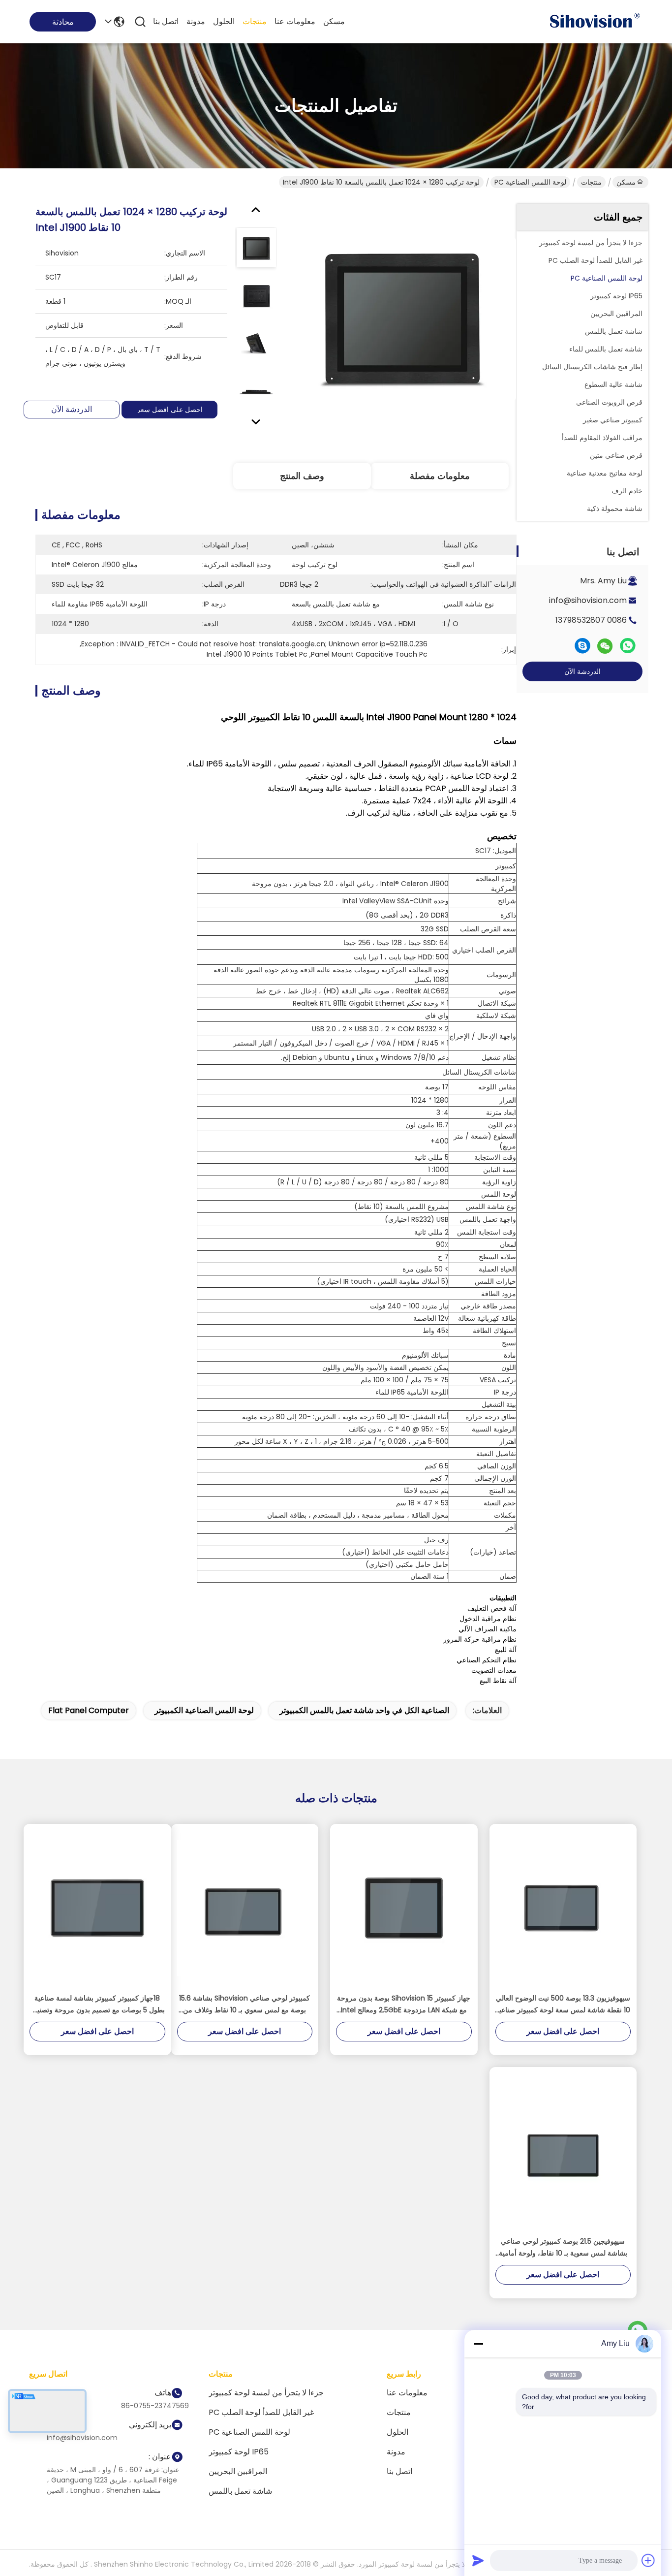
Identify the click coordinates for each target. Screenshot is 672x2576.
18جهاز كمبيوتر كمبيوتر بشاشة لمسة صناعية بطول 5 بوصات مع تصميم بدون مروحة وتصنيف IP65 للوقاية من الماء (97, 2004)
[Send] (478, 2560)
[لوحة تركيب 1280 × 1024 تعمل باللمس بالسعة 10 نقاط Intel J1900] (402, 318)
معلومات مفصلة (440, 476)
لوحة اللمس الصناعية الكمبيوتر (204, 1710)
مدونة (196, 21)
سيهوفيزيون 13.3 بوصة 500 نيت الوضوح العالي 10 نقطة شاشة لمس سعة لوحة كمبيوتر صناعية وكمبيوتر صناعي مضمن (563, 2004)
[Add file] (648, 2560)
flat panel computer (89, 1710)
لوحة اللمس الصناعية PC (530, 182)
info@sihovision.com (588, 600)
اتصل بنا (166, 21)
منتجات (255, 21)
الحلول (224, 21)
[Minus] (478, 2344)
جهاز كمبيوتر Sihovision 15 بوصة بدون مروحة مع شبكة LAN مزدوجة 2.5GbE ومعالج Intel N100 (404, 2004)
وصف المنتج (302, 476)
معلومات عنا (295, 21)
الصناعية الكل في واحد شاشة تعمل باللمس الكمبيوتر (364, 1710)
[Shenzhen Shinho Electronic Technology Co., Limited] (594, 22)
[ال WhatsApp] (628, 646)
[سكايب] (582, 646)
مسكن (334, 21)
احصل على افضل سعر (170, 410)
